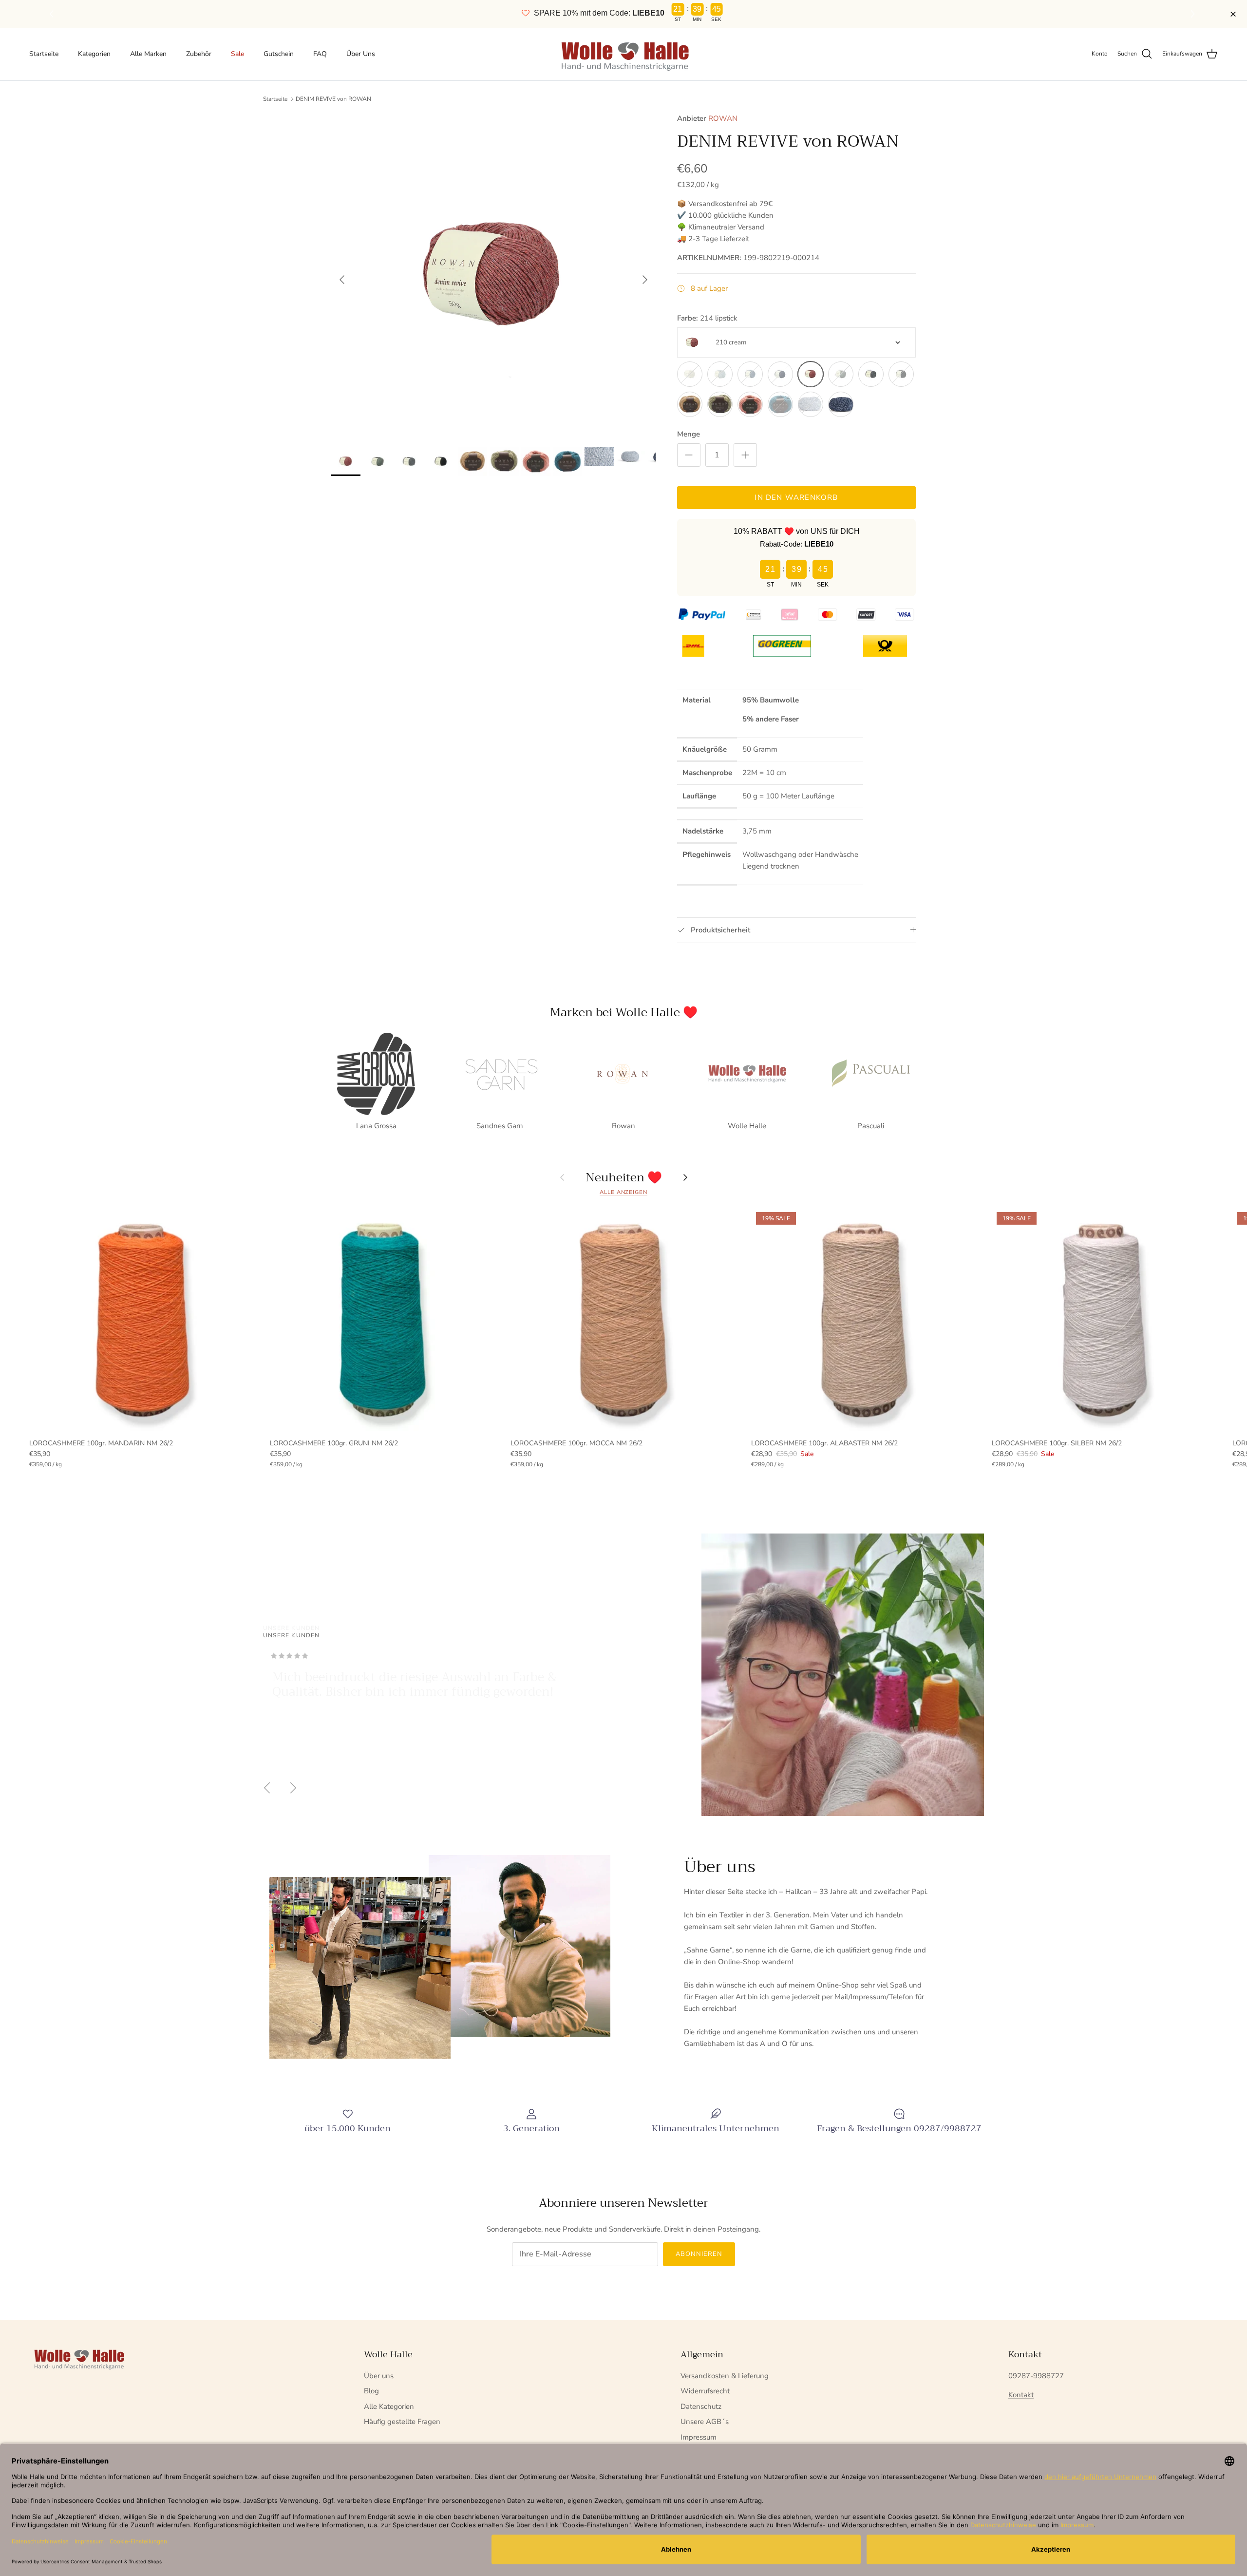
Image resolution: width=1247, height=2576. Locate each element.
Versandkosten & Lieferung (725, 2376)
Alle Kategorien (389, 2406)
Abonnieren (699, 2254)
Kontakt (1021, 2395)
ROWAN (723, 118)
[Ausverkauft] (690, 374)
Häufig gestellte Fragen (402, 2422)
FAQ (320, 54)
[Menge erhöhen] (745, 455)
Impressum (699, 2437)
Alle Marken (148, 54)
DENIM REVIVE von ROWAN (333, 99)
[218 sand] (690, 404)
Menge (689, 434)
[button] (1194, 14)
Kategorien (94, 54)
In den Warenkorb (796, 497)
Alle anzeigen (623, 1192)
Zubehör (199, 54)
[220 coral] (750, 404)
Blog (371, 2391)
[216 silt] (871, 374)
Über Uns (361, 54)
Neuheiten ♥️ (624, 1177)
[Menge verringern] (689, 455)
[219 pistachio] (720, 404)
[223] (841, 404)
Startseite (44, 54)
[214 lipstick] (811, 374)
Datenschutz (701, 2406)
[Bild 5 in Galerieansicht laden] (493, 275)
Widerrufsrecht (705, 2391)
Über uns (379, 2376)
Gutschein (279, 54)
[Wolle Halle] (624, 54)
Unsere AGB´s (705, 2422)
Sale (237, 54)
